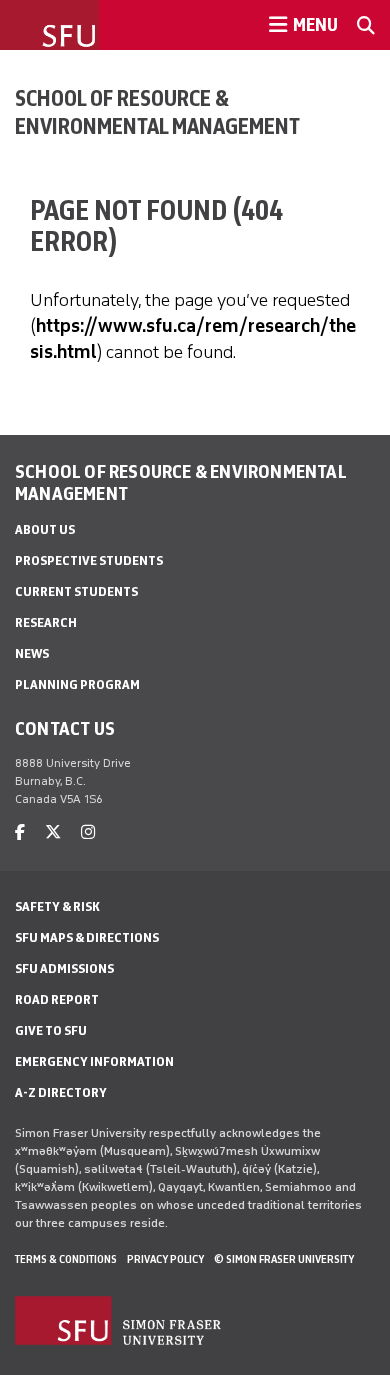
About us (45, 529)
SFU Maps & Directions (87, 937)
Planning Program (77, 684)
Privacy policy (165, 1259)
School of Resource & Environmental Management (157, 112)
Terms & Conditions (66, 1259)
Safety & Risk (57, 906)
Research (46, 622)
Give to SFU (51, 1030)
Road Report (57, 999)
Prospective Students (89, 560)
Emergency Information (94, 1061)
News (32, 653)
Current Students (76, 591)
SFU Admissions (64, 968)
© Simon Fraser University (284, 1259)
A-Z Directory (61, 1092)
